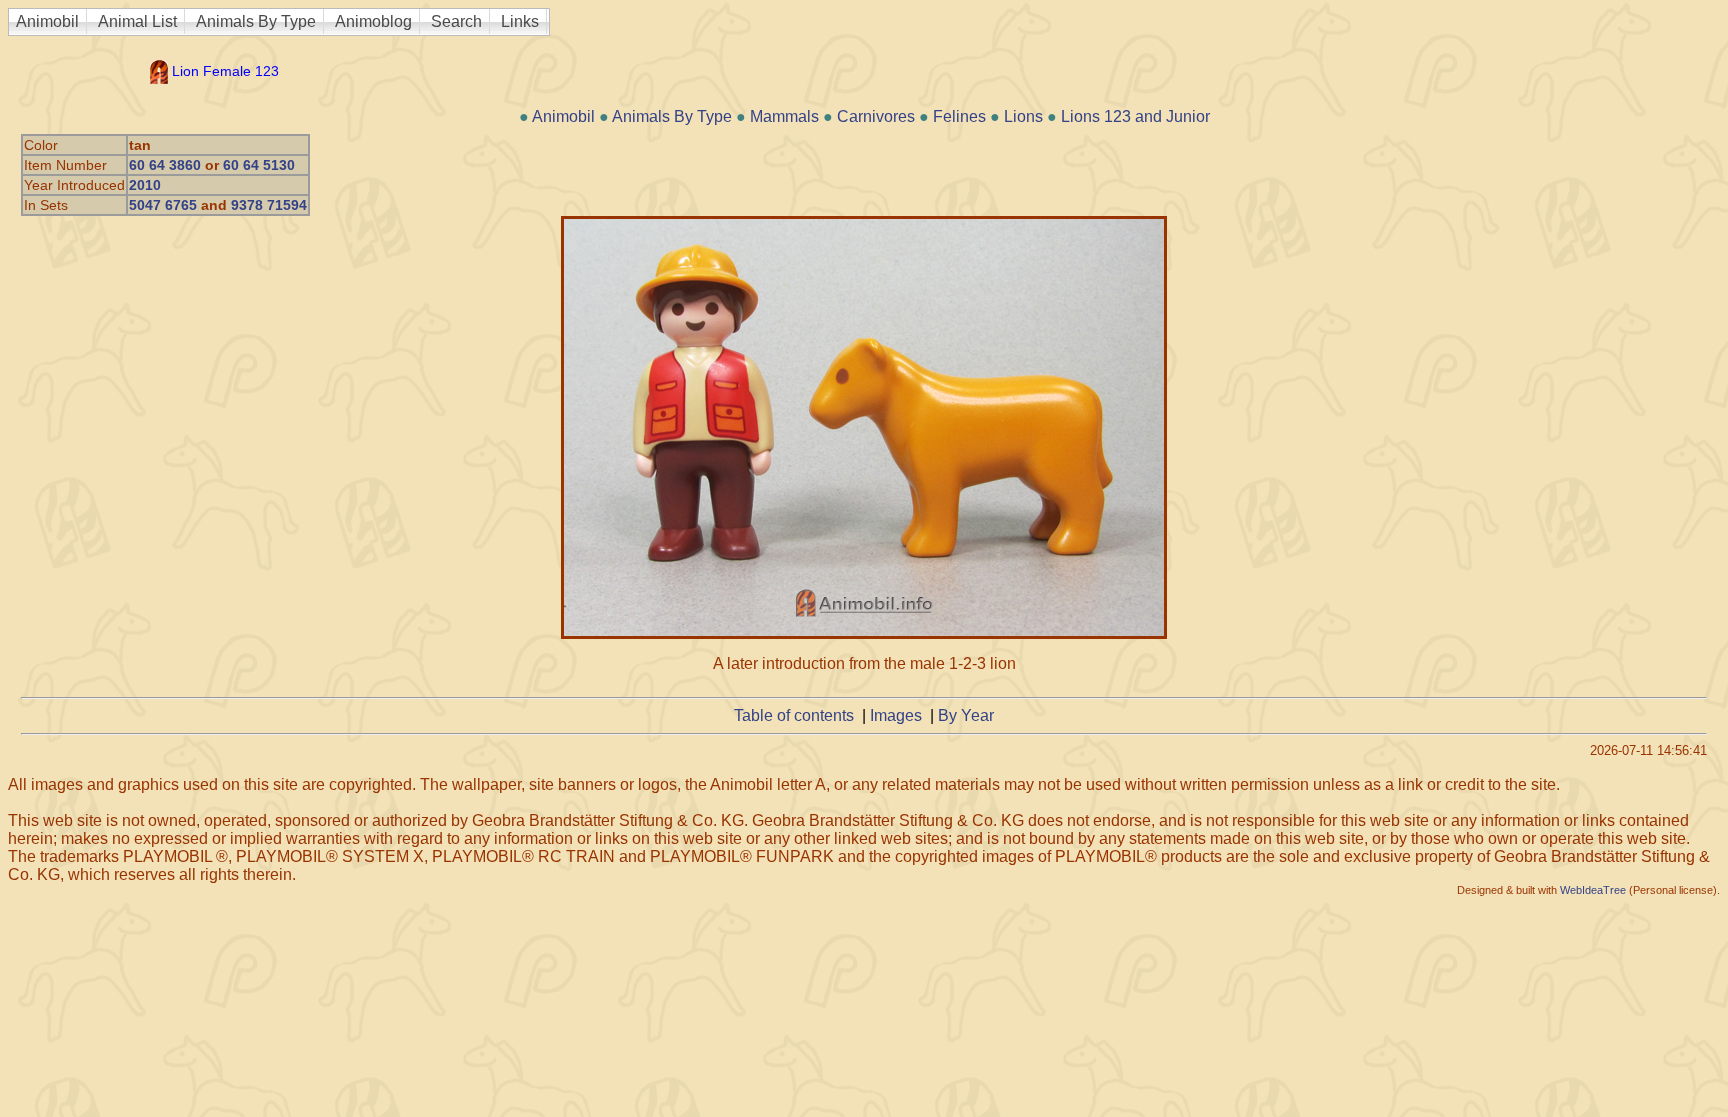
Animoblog (373, 21)
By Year (966, 715)
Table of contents (794, 715)
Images (896, 715)
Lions (1023, 116)
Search (456, 21)
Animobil (47, 21)
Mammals (784, 116)
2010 (145, 185)
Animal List (137, 21)
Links (520, 21)
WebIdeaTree (1593, 890)
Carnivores (876, 116)
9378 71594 (269, 205)
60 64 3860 (165, 165)
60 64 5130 (259, 165)
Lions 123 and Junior (1135, 116)
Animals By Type (256, 21)
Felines (959, 116)
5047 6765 (163, 205)
